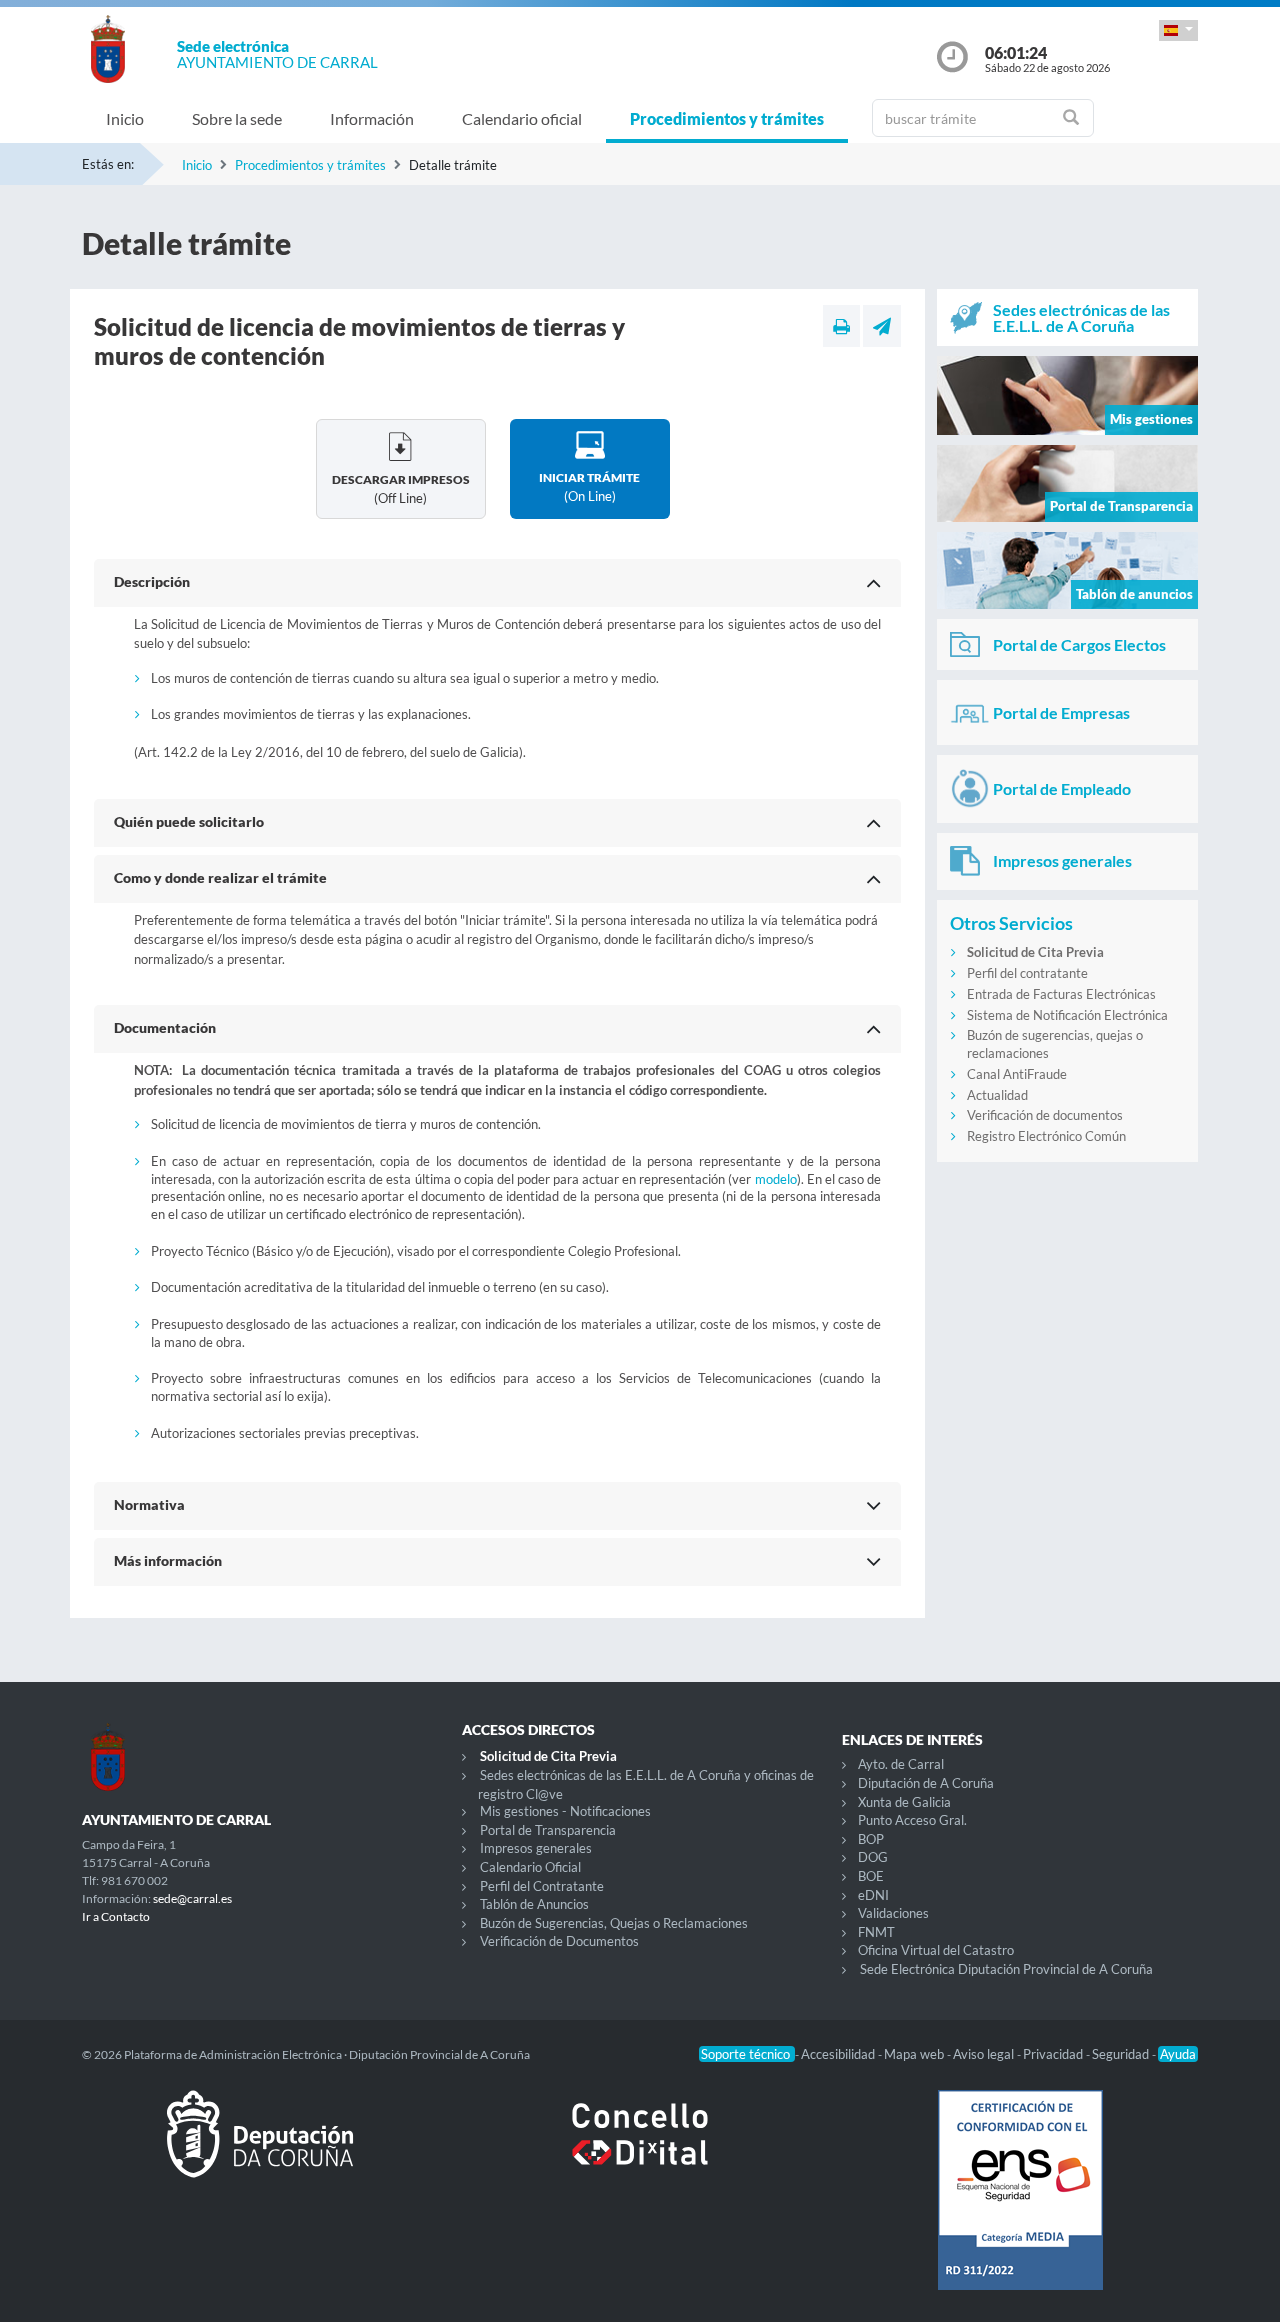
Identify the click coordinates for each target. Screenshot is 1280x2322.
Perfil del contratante (1027, 973)
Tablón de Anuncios (534, 1904)
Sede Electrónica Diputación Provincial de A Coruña (1006, 1969)
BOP (871, 1839)
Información (372, 118)
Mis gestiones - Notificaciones (565, 1811)
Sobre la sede (237, 118)
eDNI (873, 1895)
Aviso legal (985, 2054)
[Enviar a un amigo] (882, 326)
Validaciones (893, 1913)
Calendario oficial (522, 118)
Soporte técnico (747, 2054)
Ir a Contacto (116, 1916)
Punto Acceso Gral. (912, 1820)
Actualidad (997, 1095)
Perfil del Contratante (542, 1886)
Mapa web (915, 2054)
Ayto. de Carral (901, 1764)
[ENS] (1020, 2206)
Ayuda (1178, 2054)
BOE (871, 1876)
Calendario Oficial (530, 1867)
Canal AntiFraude (1017, 1074)
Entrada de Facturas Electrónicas (1061, 994)
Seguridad (1122, 2054)
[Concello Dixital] (640, 2150)
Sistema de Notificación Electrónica (1067, 1015)
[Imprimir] (841, 326)
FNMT (876, 1932)
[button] (1178, 30)
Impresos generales (536, 1848)
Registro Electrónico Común (1046, 1136)
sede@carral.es (192, 1898)
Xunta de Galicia (904, 1802)
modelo (776, 1179)
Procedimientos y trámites (727, 118)
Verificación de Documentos (559, 1941)
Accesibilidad (839, 2054)
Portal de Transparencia (548, 1830)
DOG (873, 1857)
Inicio (125, 118)
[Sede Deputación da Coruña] (260, 2150)
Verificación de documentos (1045, 1115)
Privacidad (1054, 2054)
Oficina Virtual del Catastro (936, 1950)
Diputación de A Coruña (926, 1783)
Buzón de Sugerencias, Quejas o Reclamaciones (614, 1923)
